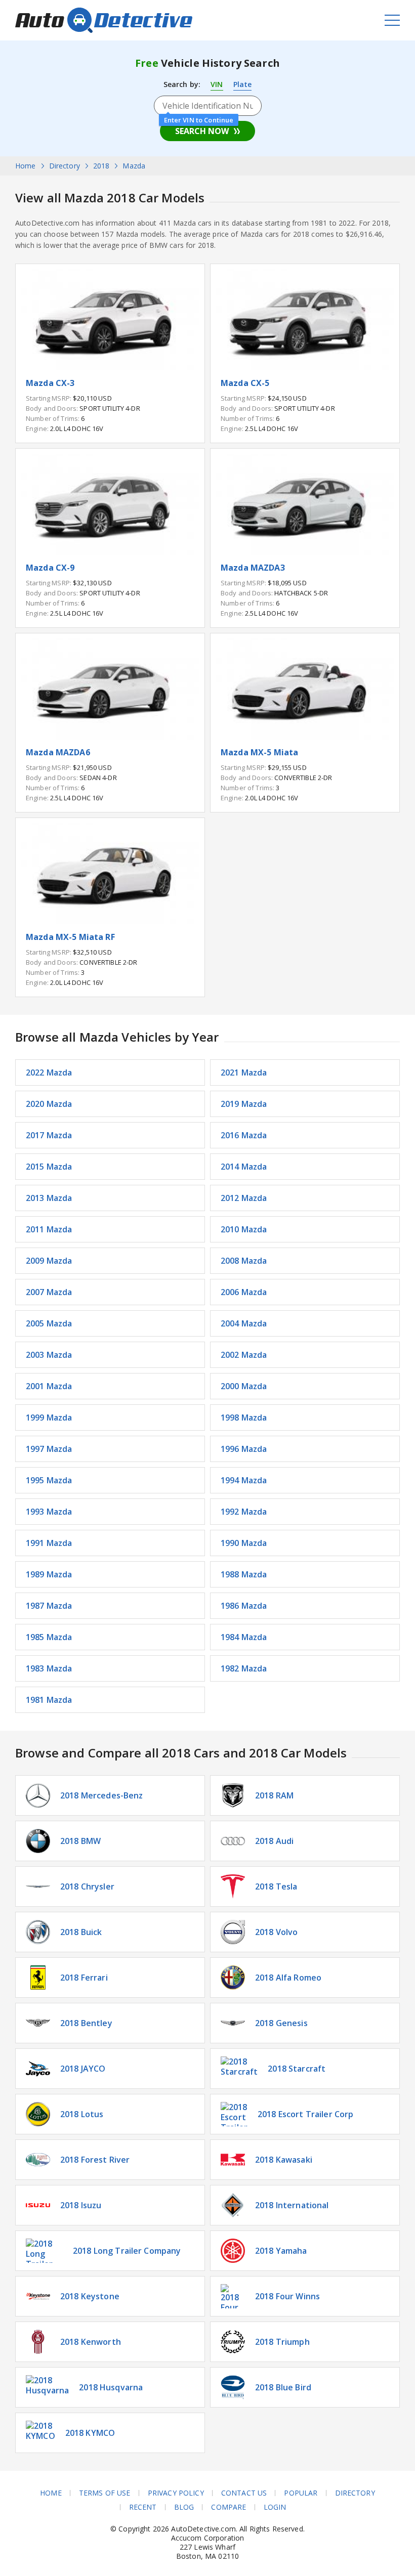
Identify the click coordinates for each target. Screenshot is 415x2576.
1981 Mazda (49, 1700)
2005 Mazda (49, 1323)
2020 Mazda (49, 1104)
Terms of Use (105, 2493)
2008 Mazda (244, 1261)
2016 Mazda (244, 1135)
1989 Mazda (49, 1574)
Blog (184, 2507)
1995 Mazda (49, 1480)
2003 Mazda (49, 1355)
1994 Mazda (244, 1480)
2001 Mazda (49, 1386)
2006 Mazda (244, 1292)
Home (51, 2493)
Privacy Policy (176, 2493)
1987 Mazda (49, 1606)
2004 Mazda (244, 1323)
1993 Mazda (49, 1512)
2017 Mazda (49, 1135)
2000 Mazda (244, 1386)
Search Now (202, 131)
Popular (301, 2493)
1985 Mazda (49, 1637)
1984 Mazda (244, 1637)
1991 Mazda (49, 1543)
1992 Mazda (244, 1512)
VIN (217, 84)
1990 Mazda (244, 1543)
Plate (243, 84)
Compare (229, 2507)
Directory (355, 2493)
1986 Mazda (244, 1606)
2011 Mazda (49, 1229)
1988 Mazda (244, 1574)
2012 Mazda (244, 1198)
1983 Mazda (49, 1668)
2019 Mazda (244, 1104)
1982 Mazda (244, 1668)
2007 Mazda (49, 1292)
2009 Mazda (49, 1261)
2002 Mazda (244, 1355)
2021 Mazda (244, 1072)
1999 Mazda (49, 1418)
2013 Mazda (49, 1198)
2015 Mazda (49, 1167)
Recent (143, 2507)
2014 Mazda (244, 1167)
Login (275, 2507)
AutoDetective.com (104, 20)
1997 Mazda (49, 1449)
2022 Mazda (49, 1072)
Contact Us (244, 2493)
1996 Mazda (244, 1449)
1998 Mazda (244, 1418)
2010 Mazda (244, 1229)
